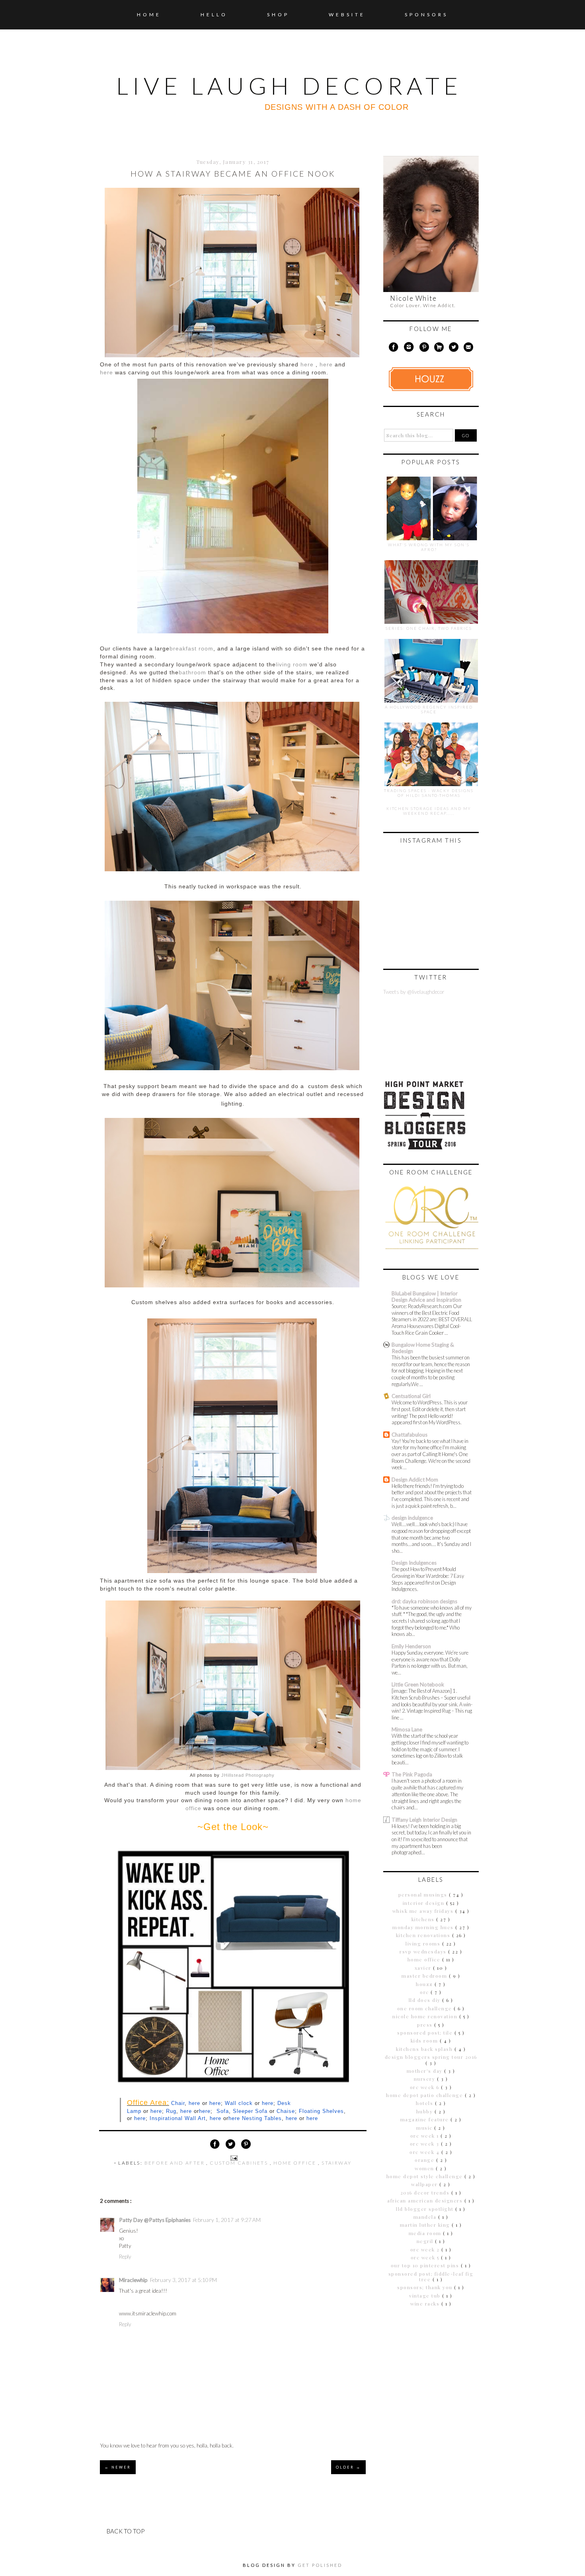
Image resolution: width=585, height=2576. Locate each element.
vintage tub (426, 2296)
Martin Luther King (426, 2225)
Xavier (424, 1968)
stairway (336, 2163)
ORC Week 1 (426, 2136)
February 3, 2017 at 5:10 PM (183, 2280)
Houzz (425, 1984)
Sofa (223, 2111)
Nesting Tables (262, 2118)
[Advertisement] (433, 2370)
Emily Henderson (411, 1646)
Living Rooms (424, 1943)
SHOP (278, 15)
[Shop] (439, 349)
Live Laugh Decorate (289, 86)
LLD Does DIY (426, 2000)
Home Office (296, 2163)
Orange (425, 2160)
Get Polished (320, 2565)
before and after (175, 2163)
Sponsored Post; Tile (426, 2033)
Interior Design (424, 1903)
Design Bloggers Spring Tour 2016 (431, 2057)
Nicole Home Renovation (426, 2016)
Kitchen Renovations (424, 1935)
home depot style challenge (426, 2176)
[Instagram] (409, 349)
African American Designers (426, 2200)
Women (425, 2168)
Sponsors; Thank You (426, 2287)
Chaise (286, 2111)
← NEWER (118, 2467)
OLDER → (348, 2467)
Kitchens (424, 1919)
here (194, 2103)
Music (425, 2128)
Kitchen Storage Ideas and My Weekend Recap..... (429, 811)
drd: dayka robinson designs (424, 1601)
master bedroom (425, 1976)
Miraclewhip (133, 2280)
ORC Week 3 (426, 2144)
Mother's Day (426, 2071)
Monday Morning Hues (424, 1927)
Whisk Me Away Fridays (424, 1911)
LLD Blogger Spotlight (426, 2209)
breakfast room (191, 649)
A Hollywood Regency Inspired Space (429, 709)
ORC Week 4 (425, 2152)
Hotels (425, 2103)
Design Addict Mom (415, 1480)
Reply (125, 2257)
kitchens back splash (425, 2049)
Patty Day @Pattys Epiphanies (155, 2220)
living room (292, 665)
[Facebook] (393, 349)
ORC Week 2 (426, 2249)
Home (149, 15)
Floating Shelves (321, 2111)
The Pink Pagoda (412, 1774)
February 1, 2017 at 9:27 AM (227, 2220)
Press (426, 2025)
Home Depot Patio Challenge (425, 2095)
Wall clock (239, 2103)
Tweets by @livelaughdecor (414, 992)
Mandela (426, 2217)
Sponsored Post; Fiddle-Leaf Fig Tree (431, 2276)
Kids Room (425, 2041)
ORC (425, 1992)
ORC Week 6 (426, 2087)
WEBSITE (347, 15)
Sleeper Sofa (250, 2111)
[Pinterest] (424, 349)
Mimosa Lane (407, 1729)
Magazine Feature (426, 2119)
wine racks (426, 2303)
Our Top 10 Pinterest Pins (426, 2265)
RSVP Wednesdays (424, 1951)
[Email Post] (233, 2157)
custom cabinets (240, 2163)
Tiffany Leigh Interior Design (424, 1820)
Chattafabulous (409, 1435)
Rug (171, 2111)
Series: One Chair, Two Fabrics (429, 628)
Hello (214, 15)
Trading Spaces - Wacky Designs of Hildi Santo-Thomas (429, 793)
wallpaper (425, 2184)
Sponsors (426, 15)
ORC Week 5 (426, 2257)
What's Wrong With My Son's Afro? (429, 547)
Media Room (426, 2233)
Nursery (425, 2079)
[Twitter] (454, 349)
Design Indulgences (414, 1563)
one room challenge (426, 2008)
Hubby (425, 2111)
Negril (426, 2241)
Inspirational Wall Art (178, 2118)
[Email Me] (469, 349)
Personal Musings (424, 1895)
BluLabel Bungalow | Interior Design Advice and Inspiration (426, 1297)
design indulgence (412, 1518)
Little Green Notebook (418, 1684)
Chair (178, 2103)
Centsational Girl (411, 1396)
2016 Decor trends (426, 2192)
